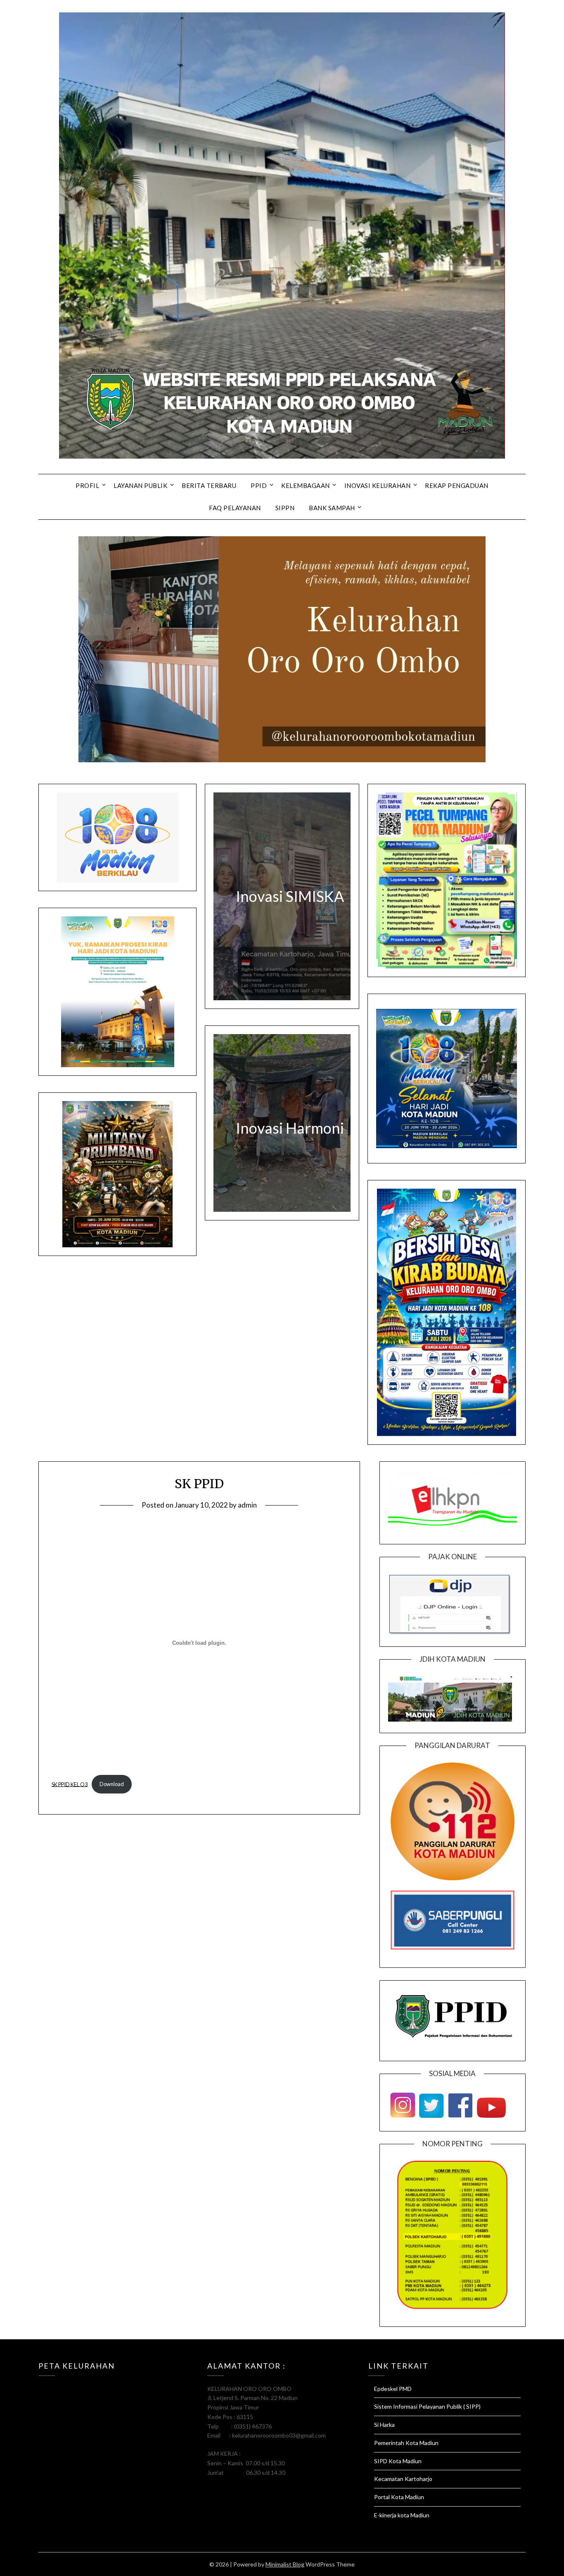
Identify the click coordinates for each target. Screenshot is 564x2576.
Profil (87, 485)
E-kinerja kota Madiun (402, 2515)
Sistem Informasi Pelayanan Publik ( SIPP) (427, 2406)
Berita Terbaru (209, 485)
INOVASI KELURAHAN (378, 485)
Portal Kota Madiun (399, 2497)
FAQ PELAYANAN (235, 508)
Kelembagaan (306, 485)
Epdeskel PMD (393, 2389)
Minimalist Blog (285, 2564)
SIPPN (285, 508)
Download (112, 1784)
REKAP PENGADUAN (457, 485)
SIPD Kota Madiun (398, 2461)
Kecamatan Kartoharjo (403, 2479)
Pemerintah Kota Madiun (406, 2443)
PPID (259, 485)
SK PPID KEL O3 (70, 1784)
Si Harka (384, 2425)
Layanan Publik (140, 485)
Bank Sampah (332, 508)
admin (247, 1505)
